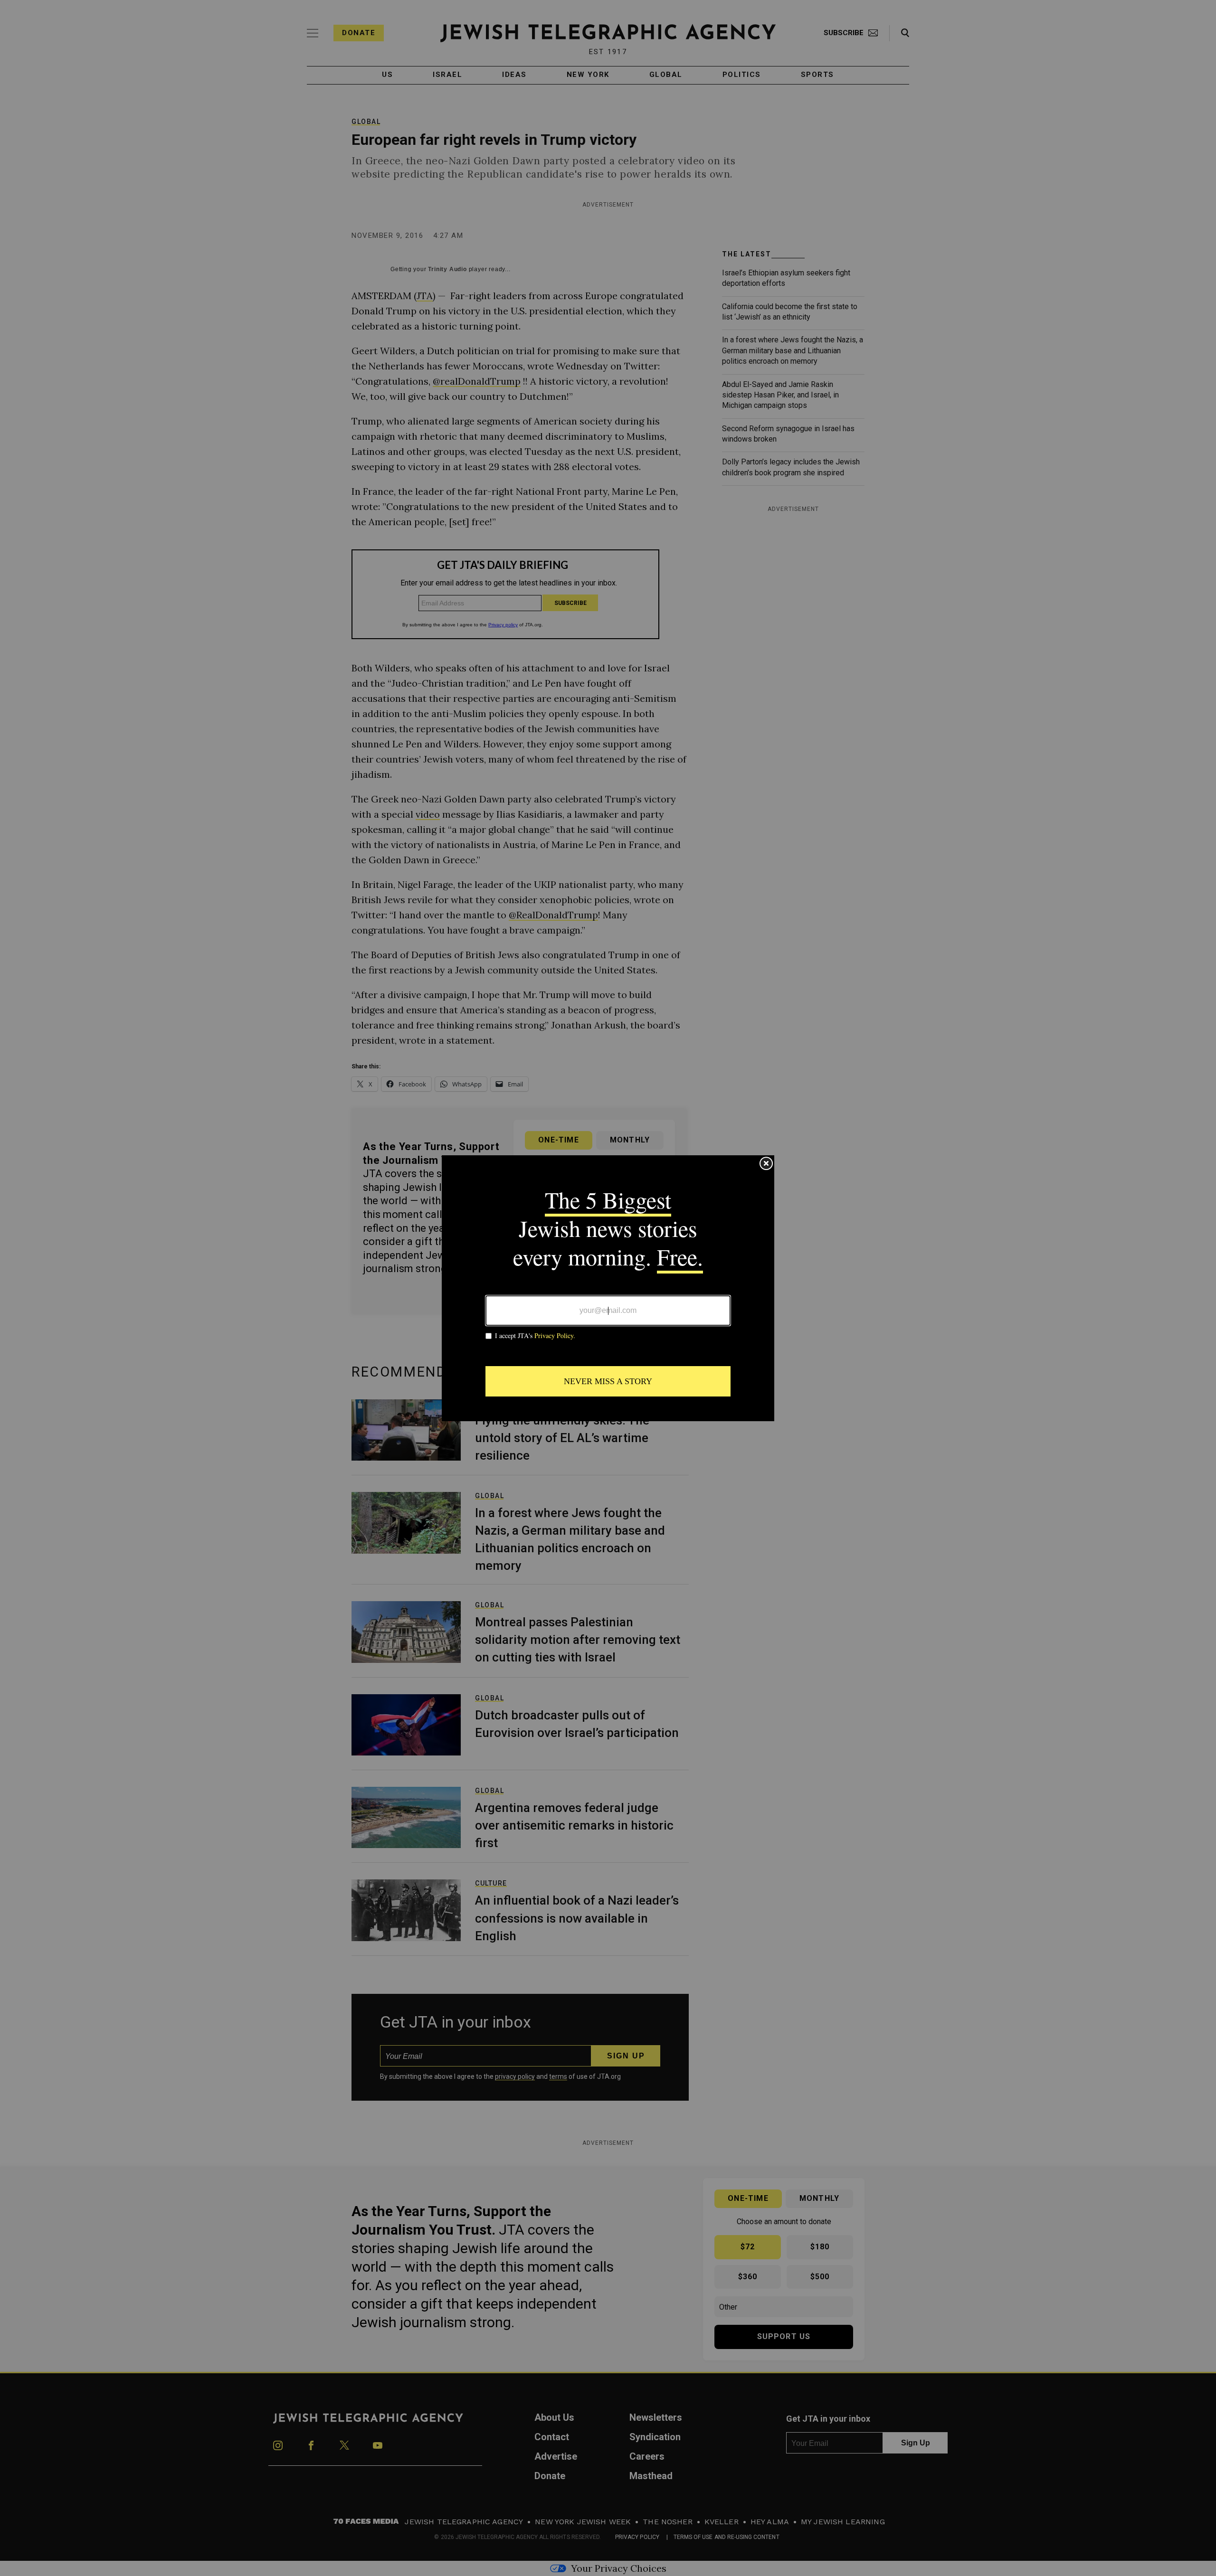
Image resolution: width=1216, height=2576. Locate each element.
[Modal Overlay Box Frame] (608, 1288)
